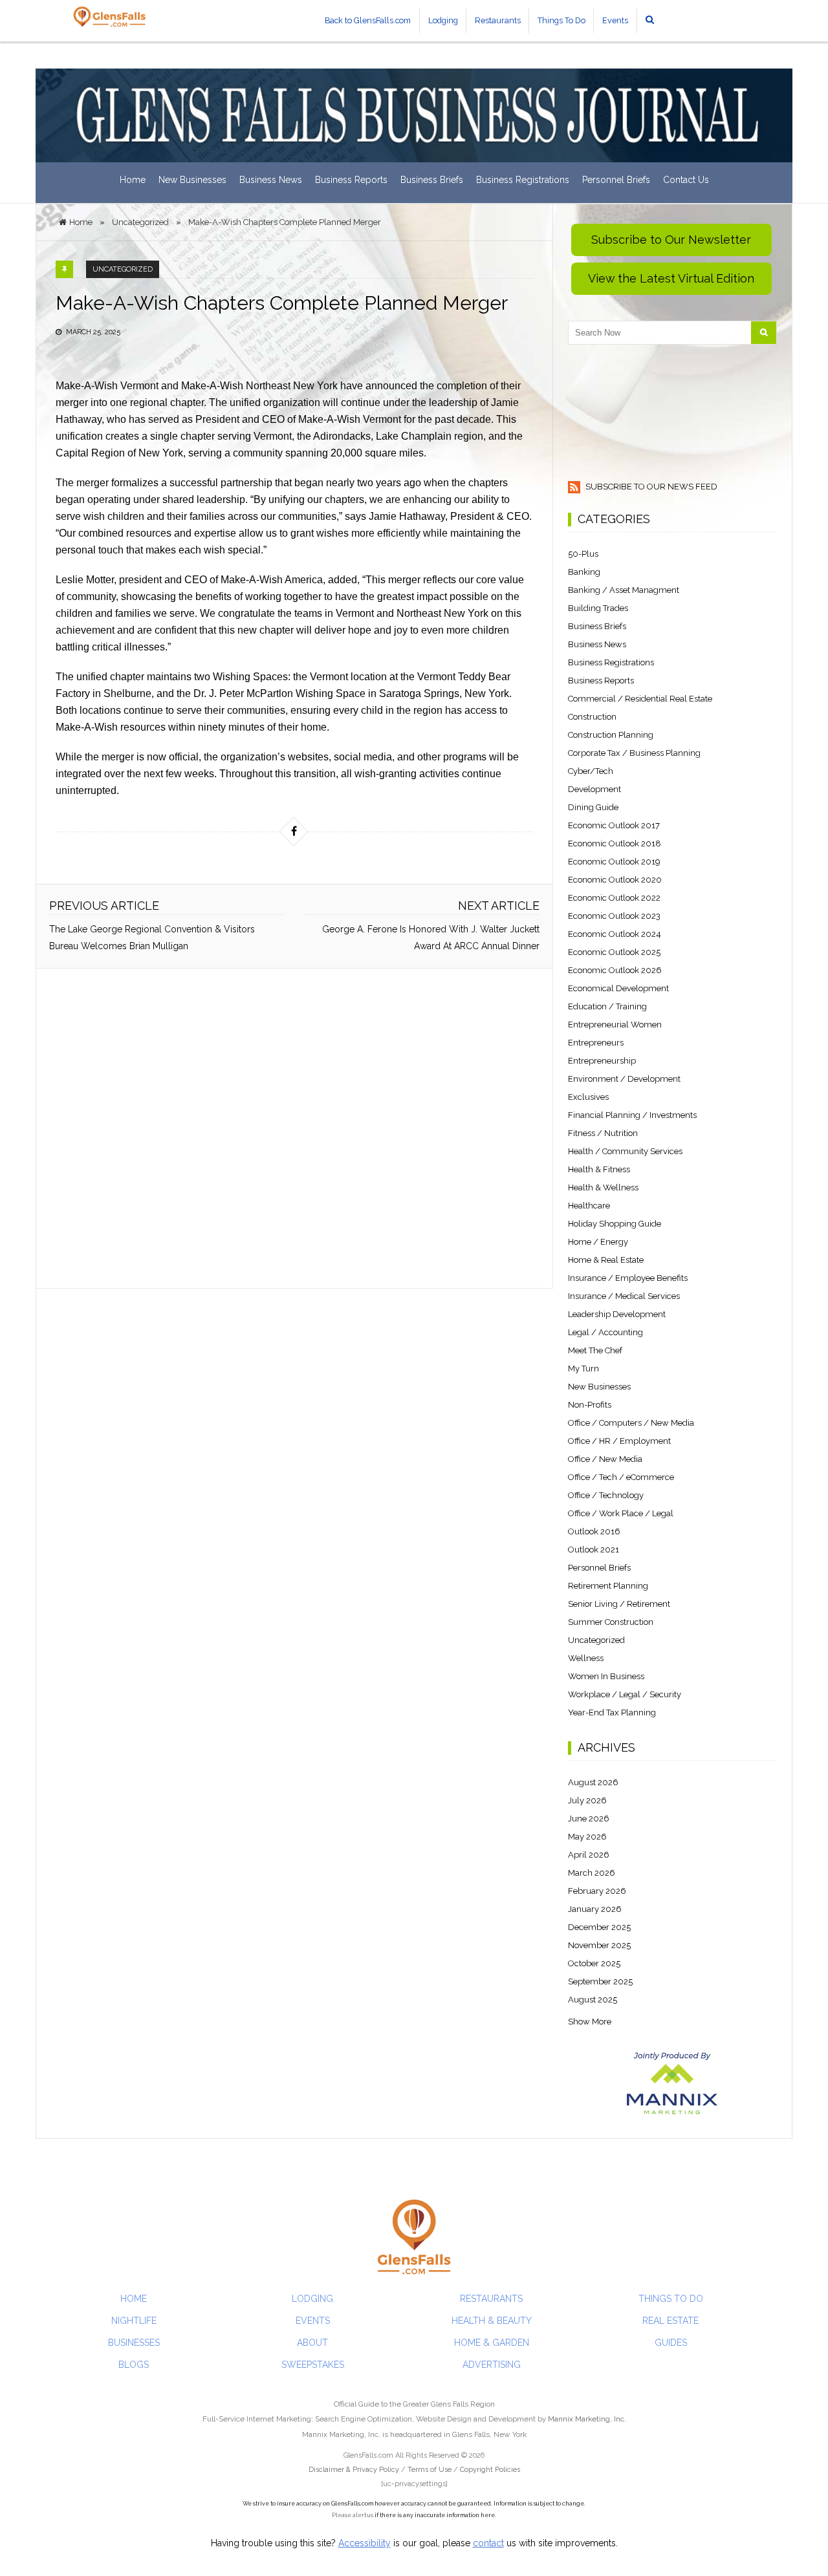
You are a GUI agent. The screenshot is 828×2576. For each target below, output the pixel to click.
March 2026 (592, 1873)
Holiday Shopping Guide (615, 1224)
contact (488, 2543)
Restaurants (498, 20)
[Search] (764, 333)
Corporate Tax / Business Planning (634, 753)
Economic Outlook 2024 (615, 934)
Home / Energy (598, 1242)
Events (615, 20)
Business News (271, 180)
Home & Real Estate (606, 1260)
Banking (584, 572)
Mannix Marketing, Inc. (587, 2419)
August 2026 (593, 1782)
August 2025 (593, 2000)
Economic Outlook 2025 (614, 952)
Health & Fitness (599, 1169)
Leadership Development (617, 1314)
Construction (592, 717)
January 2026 (595, 1909)
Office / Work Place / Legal (621, 1513)
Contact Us (686, 180)
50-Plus (583, 554)
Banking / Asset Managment (624, 590)
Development (594, 789)
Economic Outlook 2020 (615, 880)
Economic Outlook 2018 (615, 843)
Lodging (443, 20)
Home (133, 180)
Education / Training (607, 1006)
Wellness (586, 1658)
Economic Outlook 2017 (614, 825)
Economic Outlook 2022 (614, 898)
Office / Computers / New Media (631, 1423)
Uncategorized (123, 269)
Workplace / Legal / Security (625, 1694)
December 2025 (599, 1927)
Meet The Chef (595, 1350)
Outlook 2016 (594, 1531)
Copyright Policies (490, 2470)
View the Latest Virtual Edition (671, 278)
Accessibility (365, 2543)
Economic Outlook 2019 (614, 862)
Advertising (492, 2365)
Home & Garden (492, 2343)
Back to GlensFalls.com (368, 20)
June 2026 (589, 1819)
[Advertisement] (294, 1128)
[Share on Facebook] (294, 832)
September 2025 (600, 1981)
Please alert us (353, 2515)
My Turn (583, 1368)
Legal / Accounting (605, 1332)
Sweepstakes (313, 2365)
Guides (671, 2343)
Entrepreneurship (602, 1061)
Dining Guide (593, 807)
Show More (590, 2022)
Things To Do (561, 20)
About (312, 2343)
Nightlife (134, 2321)
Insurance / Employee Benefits (628, 1278)
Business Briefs (432, 180)
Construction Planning (611, 735)
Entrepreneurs (596, 1043)
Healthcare (589, 1206)
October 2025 (594, 1963)
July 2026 (587, 1800)
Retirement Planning (608, 1586)
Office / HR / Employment (619, 1441)
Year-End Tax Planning (612, 1712)
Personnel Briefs (616, 180)
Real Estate (670, 2321)
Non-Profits (590, 1405)
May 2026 (587, 1837)
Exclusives (588, 1097)
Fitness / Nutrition (603, 1133)
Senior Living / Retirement (619, 1604)
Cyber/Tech (591, 771)
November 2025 (599, 1945)
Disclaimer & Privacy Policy (355, 2470)
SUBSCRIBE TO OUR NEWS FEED (650, 487)
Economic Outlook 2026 (615, 970)
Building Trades (598, 608)
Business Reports (351, 180)
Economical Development (618, 988)
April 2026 (589, 1855)
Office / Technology (606, 1495)
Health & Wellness (603, 1187)
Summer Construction (611, 1622)
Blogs (134, 2365)
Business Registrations (523, 180)
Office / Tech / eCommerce (621, 1477)
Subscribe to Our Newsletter (671, 240)
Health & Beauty (492, 2321)
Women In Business (606, 1676)
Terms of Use (430, 2470)
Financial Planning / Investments (632, 1115)
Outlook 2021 (594, 1550)
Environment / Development (624, 1079)
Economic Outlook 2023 (614, 916)
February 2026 (597, 1891)
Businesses (134, 2343)
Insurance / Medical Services (624, 1296)
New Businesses (192, 180)
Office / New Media (605, 1459)
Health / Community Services (625, 1151)
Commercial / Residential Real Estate (640, 699)
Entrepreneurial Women (615, 1025)
